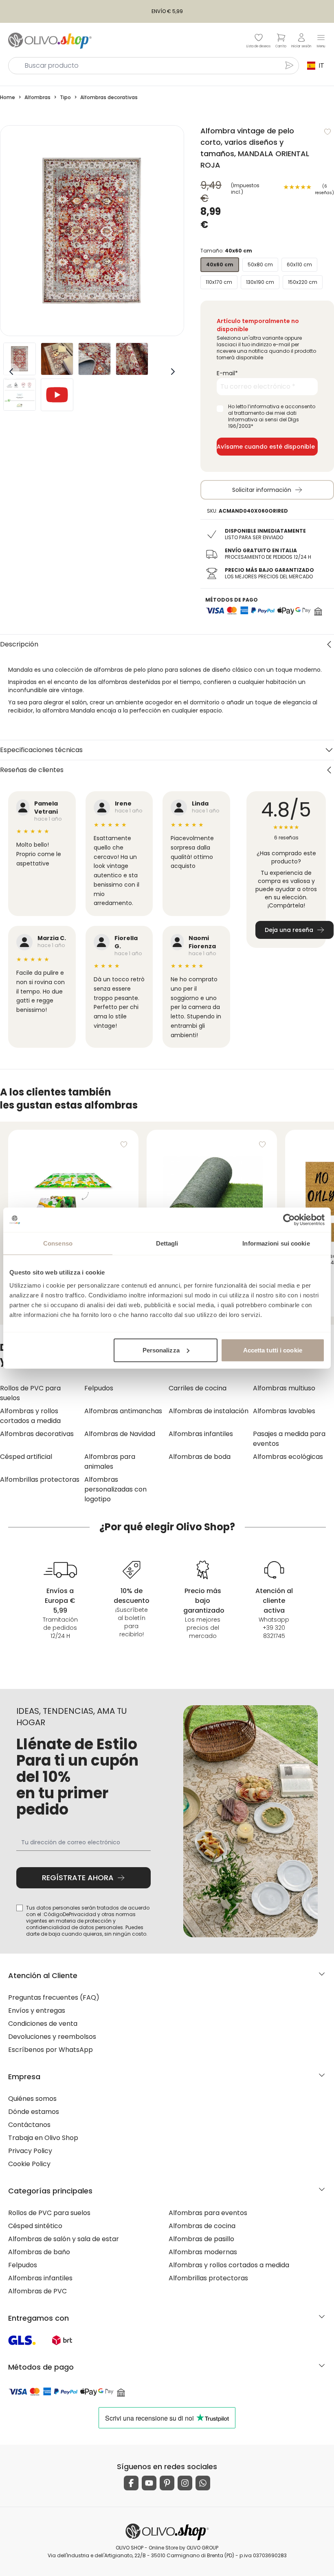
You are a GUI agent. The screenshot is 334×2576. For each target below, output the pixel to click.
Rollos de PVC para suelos (30, 1393)
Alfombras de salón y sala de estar (64, 2239)
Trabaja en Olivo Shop (43, 2138)
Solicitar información (262, 490)
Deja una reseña (289, 930)
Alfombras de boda (200, 1457)
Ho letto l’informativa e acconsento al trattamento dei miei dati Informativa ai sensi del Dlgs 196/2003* (272, 416)
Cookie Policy (29, 2164)
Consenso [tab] (58, 1243)
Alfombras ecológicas (288, 1457)
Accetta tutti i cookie (273, 1350)
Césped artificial (26, 1457)
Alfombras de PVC (37, 2291)
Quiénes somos (32, 2099)
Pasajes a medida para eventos (289, 1439)
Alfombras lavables (284, 1411)
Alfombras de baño (39, 2252)
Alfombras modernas (203, 2252)
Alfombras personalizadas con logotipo (115, 1489)
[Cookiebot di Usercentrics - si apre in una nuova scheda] (289, 1220)
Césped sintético (35, 2226)
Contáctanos (29, 2125)
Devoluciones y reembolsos (52, 2037)
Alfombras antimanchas (123, 1411)
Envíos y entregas (37, 2011)
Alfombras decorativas (37, 1434)
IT (321, 65)
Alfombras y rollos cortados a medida (30, 1416)
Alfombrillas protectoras (40, 1479)
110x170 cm (219, 282)
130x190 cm (260, 282)
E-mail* (227, 373)
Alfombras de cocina (202, 2226)
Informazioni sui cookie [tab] (276, 1243)
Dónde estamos (34, 2112)
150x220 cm (303, 282)
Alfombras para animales (110, 1462)
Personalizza (161, 1350)
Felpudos (99, 1388)
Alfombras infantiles (201, 1434)
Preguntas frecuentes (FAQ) (54, 1997)
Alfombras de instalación (209, 1411)
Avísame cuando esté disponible (266, 447)
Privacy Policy (30, 2151)
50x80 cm (260, 264)
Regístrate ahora (78, 1878)
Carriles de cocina (198, 1388)
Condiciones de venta (43, 2024)
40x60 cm (220, 264)
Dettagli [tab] (167, 1243)
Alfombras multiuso (284, 1388)
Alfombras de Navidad (120, 1434)
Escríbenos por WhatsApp (51, 2050)
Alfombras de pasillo (201, 2239)
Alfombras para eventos (208, 2213)
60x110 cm (299, 264)
